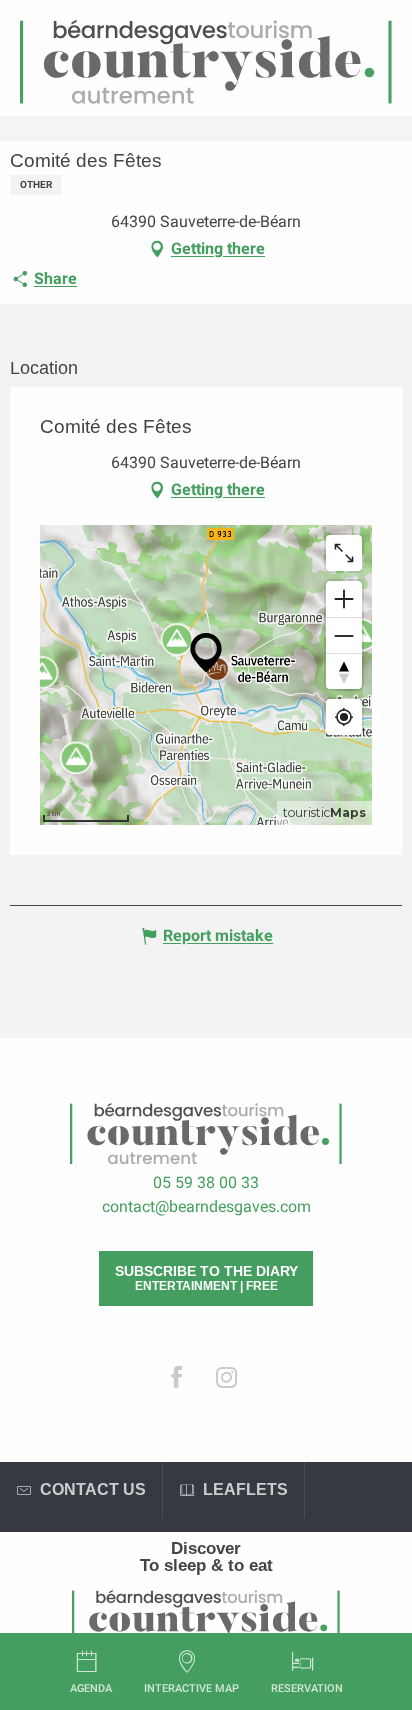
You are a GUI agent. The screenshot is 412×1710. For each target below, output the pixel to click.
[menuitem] (206, 1548)
